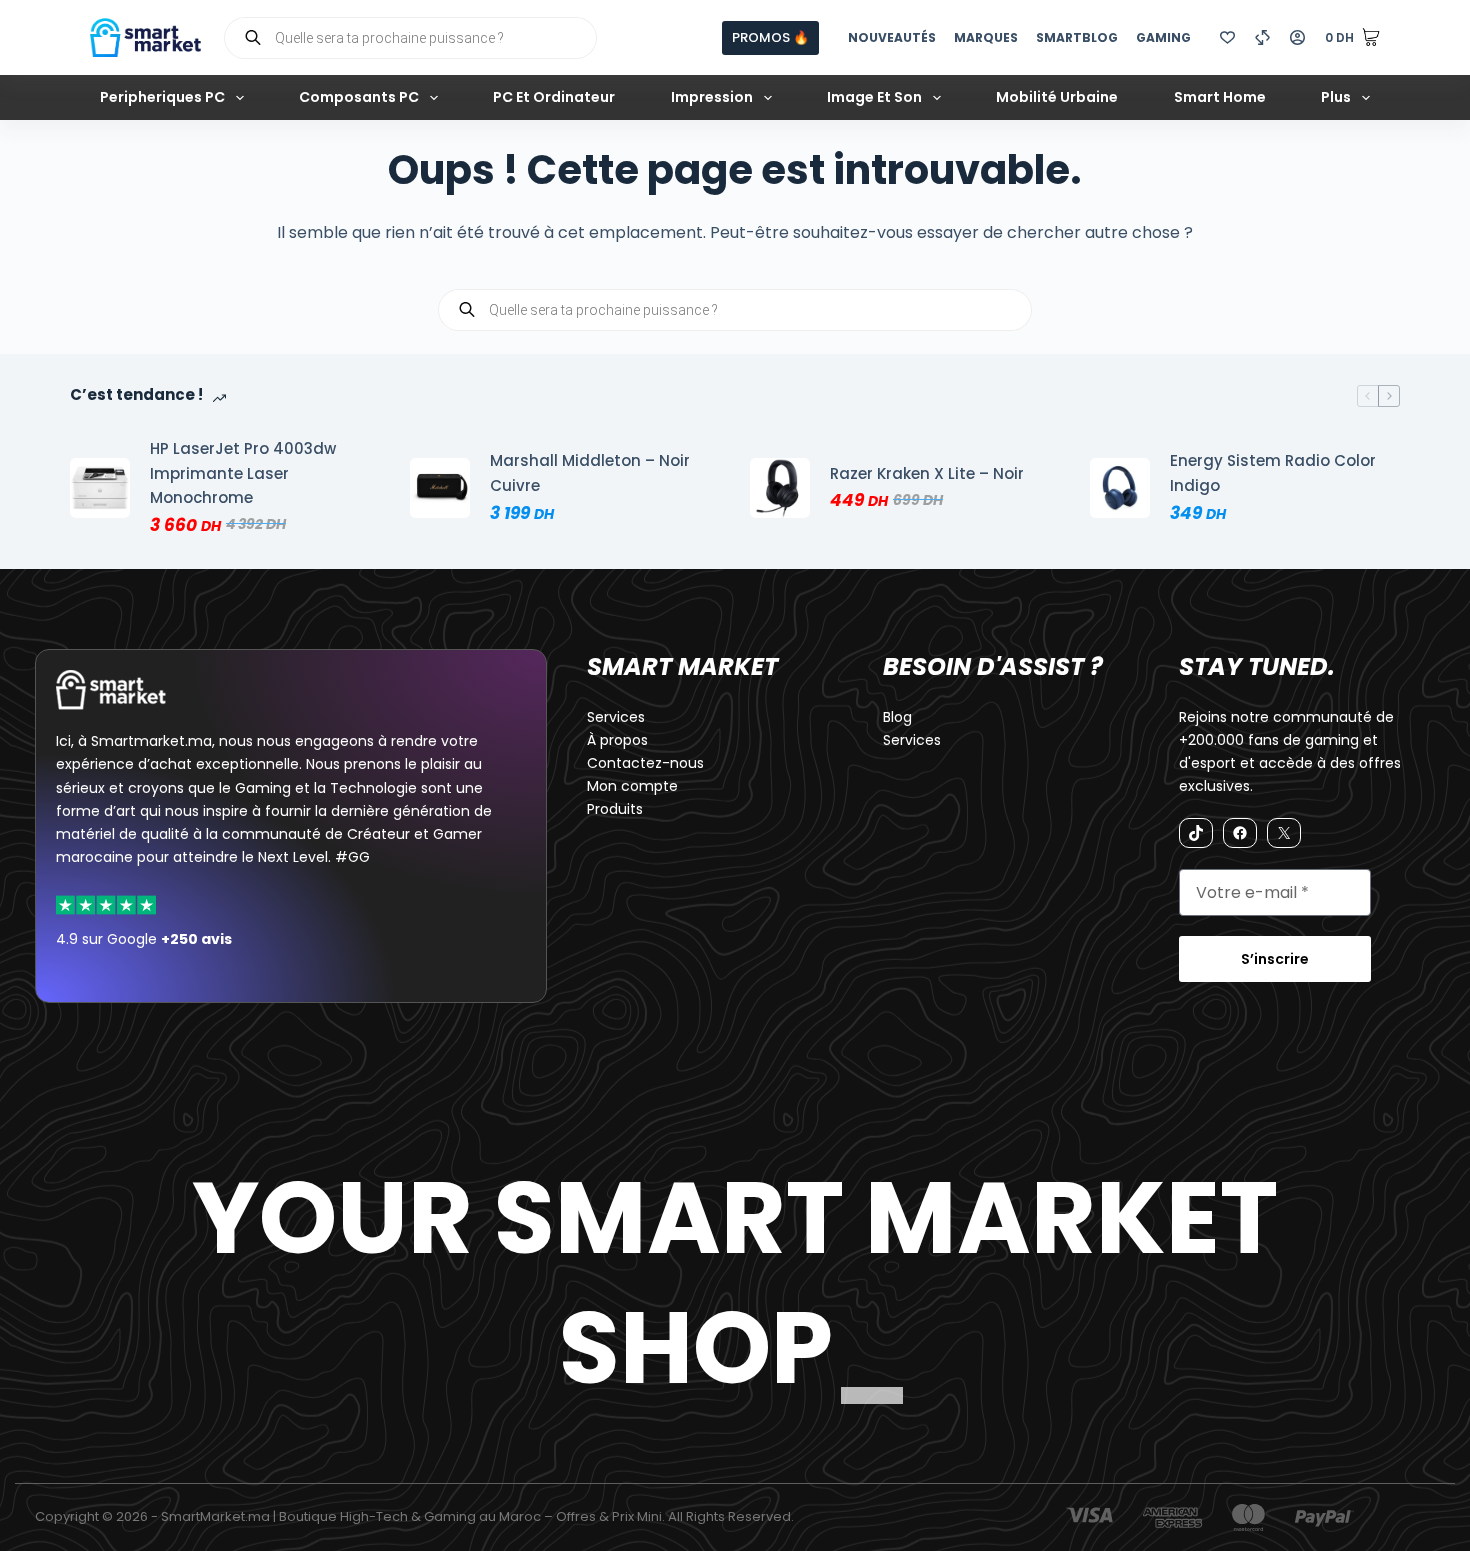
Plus (1336, 97)
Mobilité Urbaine (1057, 97)
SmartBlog (1077, 37)
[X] (1284, 833)
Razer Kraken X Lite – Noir (927, 473)
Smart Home (1220, 97)
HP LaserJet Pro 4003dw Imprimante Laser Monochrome (243, 473)
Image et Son (874, 97)
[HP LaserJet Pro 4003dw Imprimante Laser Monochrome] (100, 488)
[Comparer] (1262, 37)
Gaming (1163, 37)
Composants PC (359, 97)
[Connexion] (1297, 37)
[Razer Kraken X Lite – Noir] (780, 488)
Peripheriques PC (162, 97)
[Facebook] (1240, 833)
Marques (986, 37)
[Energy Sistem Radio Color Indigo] (1120, 488)
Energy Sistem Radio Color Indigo (1273, 473)
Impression (712, 97)
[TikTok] (1196, 833)
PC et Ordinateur (554, 97)
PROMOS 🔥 (770, 37)
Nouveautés (892, 37)
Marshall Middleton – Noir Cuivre (590, 473)
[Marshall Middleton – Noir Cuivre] (440, 488)
